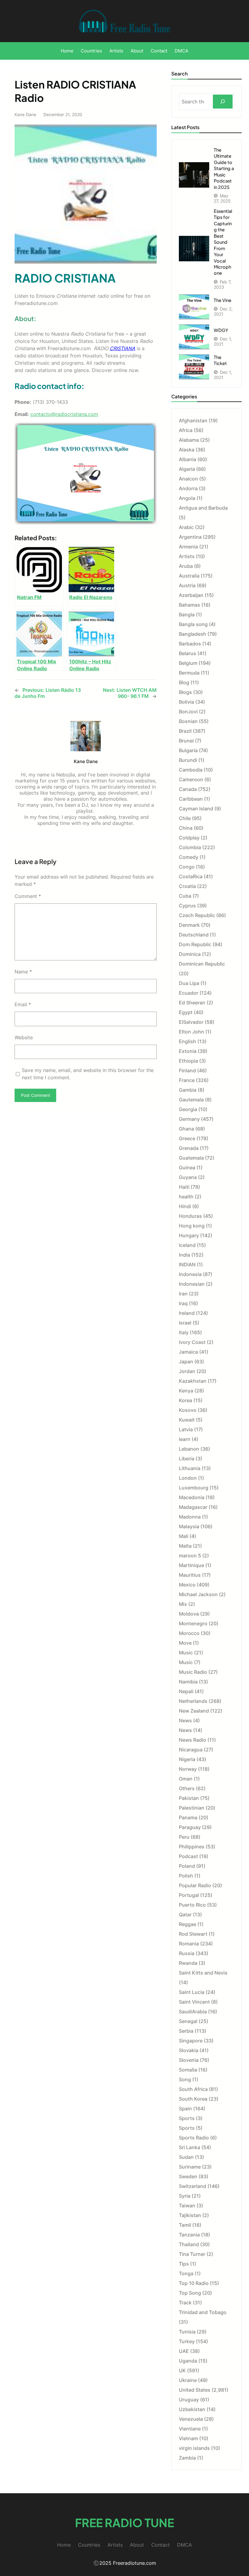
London (188, 1478)
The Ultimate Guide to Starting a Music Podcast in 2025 (224, 168)
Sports (187, 2118)
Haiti (184, 1187)
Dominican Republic (202, 964)
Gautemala (191, 1100)
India (184, 1255)
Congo (187, 867)
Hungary (189, 1235)
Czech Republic (197, 915)
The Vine (223, 300)
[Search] (223, 102)
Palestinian (192, 1808)
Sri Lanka (189, 2147)
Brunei (186, 741)
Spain (185, 2109)
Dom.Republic (195, 944)
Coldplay (189, 838)
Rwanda (188, 1963)
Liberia (187, 1459)
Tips (184, 2264)
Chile (185, 818)
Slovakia (189, 2050)
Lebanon (189, 1449)
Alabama (189, 440)
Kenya (186, 1391)
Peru (184, 1837)
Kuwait (187, 1420)
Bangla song (193, 624)
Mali (184, 1536)
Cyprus (187, 906)
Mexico (187, 1585)
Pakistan (189, 1798)
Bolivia (186, 702)
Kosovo (188, 1410)
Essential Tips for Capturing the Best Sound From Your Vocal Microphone (223, 242)
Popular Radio (195, 1885)
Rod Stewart (193, 1934)
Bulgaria (188, 750)
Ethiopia (188, 1061)
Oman (186, 1779)
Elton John (191, 1032)
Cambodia (191, 770)
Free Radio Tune (124, 2522)
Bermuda (189, 673)
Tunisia (187, 2332)
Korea (186, 1400)
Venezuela (191, 2419)
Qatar (185, 1914)
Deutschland (194, 935)
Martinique (191, 1565)
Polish (186, 1876)
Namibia (188, 1682)
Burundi (188, 760)
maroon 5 (190, 1556)
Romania (189, 1944)
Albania (188, 459)
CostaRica (191, 876)
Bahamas (189, 605)
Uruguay (189, 2400)
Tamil (185, 2225)
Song (185, 2079)
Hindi (185, 1206)
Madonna (190, 1517)
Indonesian (192, 1284)
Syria (185, 2196)
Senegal (188, 2021)
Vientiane (190, 2429)
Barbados (190, 644)
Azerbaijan (191, 595)
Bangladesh (193, 634)
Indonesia (190, 1274)
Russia (187, 1953)
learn (185, 1439)
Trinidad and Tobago (203, 2312)
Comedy (189, 857)
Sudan (186, 2157)
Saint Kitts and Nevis (203, 1973)
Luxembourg (194, 1488)
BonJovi (188, 712)
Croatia (187, 886)
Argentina (190, 537)
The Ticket (220, 360)
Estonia (188, 1051)
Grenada (189, 1148)
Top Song (190, 2293)
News (185, 1720)
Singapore (191, 2041)
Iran (183, 1294)
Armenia (188, 547)
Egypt (186, 1012)
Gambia (188, 1090)
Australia (189, 576)
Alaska (187, 450)
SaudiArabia (193, 2012)
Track (185, 2303)
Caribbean (191, 799)
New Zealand (194, 1711)
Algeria (187, 469)
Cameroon (191, 779)
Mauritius (190, 1575)
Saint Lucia (192, 1992)
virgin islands (194, 2448)
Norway (188, 1769)
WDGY (221, 330)
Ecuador (189, 993)
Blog (184, 682)
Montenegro (193, 1623)
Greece (187, 1138)
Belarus (188, 653)
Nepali (186, 1691)
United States (195, 2390)
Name (23, 972)
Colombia (190, 847)
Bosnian (188, 721)
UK (182, 2370)
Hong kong (192, 1226)
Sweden (188, 2176)
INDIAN (187, 1265)
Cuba (185, 896)
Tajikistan (190, 2215)
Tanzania (189, 2235)
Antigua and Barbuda (203, 508)
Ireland (187, 1313)
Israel (185, 1323)
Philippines (192, 1847)
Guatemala (191, 1158)
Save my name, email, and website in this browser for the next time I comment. (88, 1074)
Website (24, 1037)
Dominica (190, 954)
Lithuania (190, 1468)
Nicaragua (191, 1750)
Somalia (188, 2070)
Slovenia (189, 2060)
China (186, 828)
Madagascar (193, 1507)
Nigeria (187, 1759)
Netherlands (193, 1701)
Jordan (187, 1371)
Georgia (188, 1109)
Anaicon (188, 479)
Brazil (185, 731)
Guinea (187, 1167)
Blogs (185, 692)
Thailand (189, 2244)
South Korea (193, 2099)
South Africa (193, 2089)
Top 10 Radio (194, 2283)
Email (23, 1004)
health (186, 1197)
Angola (187, 498)
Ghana (186, 1129)
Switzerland (193, 2186)
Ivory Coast (192, 1342)
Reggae (188, 1924)
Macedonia (192, 1497)
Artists (187, 556)
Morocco (189, 1633)
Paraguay (190, 1827)
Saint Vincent (194, 2002)
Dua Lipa (189, 983)
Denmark (189, 925)
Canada (188, 789)
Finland (187, 1070)
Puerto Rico (192, 1905)
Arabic (186, 527)
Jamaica (188, 1352)
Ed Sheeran (192, 1003)
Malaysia (189, 1526)
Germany (189, 1119)
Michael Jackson (198, 1594)
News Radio (193, 1740)
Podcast (188, 1856)
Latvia (186, 1429)
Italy (184, 1332)
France (187, 1080)
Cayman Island (196, 809)
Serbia (186, 2031)
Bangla (187, 615)
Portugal (189, 1895)
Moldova (189, 1614)
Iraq (183, 1303)
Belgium (188, 663)
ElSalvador (191, 1022)
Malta (185, 1546)
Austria (187, 585)
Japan (186, 1362)
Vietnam (188, 2438)
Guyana (188, 1177)
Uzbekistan (192, 2409)
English (188, 1041)
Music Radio (193, 1672)
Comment (28, 896)
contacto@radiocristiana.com (64, 414)
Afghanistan (193, 420)
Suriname (190, 2167)
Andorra (188, 488)
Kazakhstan (193, 1381)
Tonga (186, 2273)
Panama (188, 1817)
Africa (186, 430)
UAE (184, 2351)
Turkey (187, 2341)
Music (186, 1653)
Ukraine (188, 2380)
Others (187, 1788)
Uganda (188, 2361)
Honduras (190, 1216)
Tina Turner (192, 2254)
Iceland (187, 1245)
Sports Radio (194, 2138)
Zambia (187, 2458)
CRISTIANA (122, 348)
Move (185, 1643)
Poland (187, 1866)
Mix (183, 1604)
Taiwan (187, 2206)
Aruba (186, 566)
